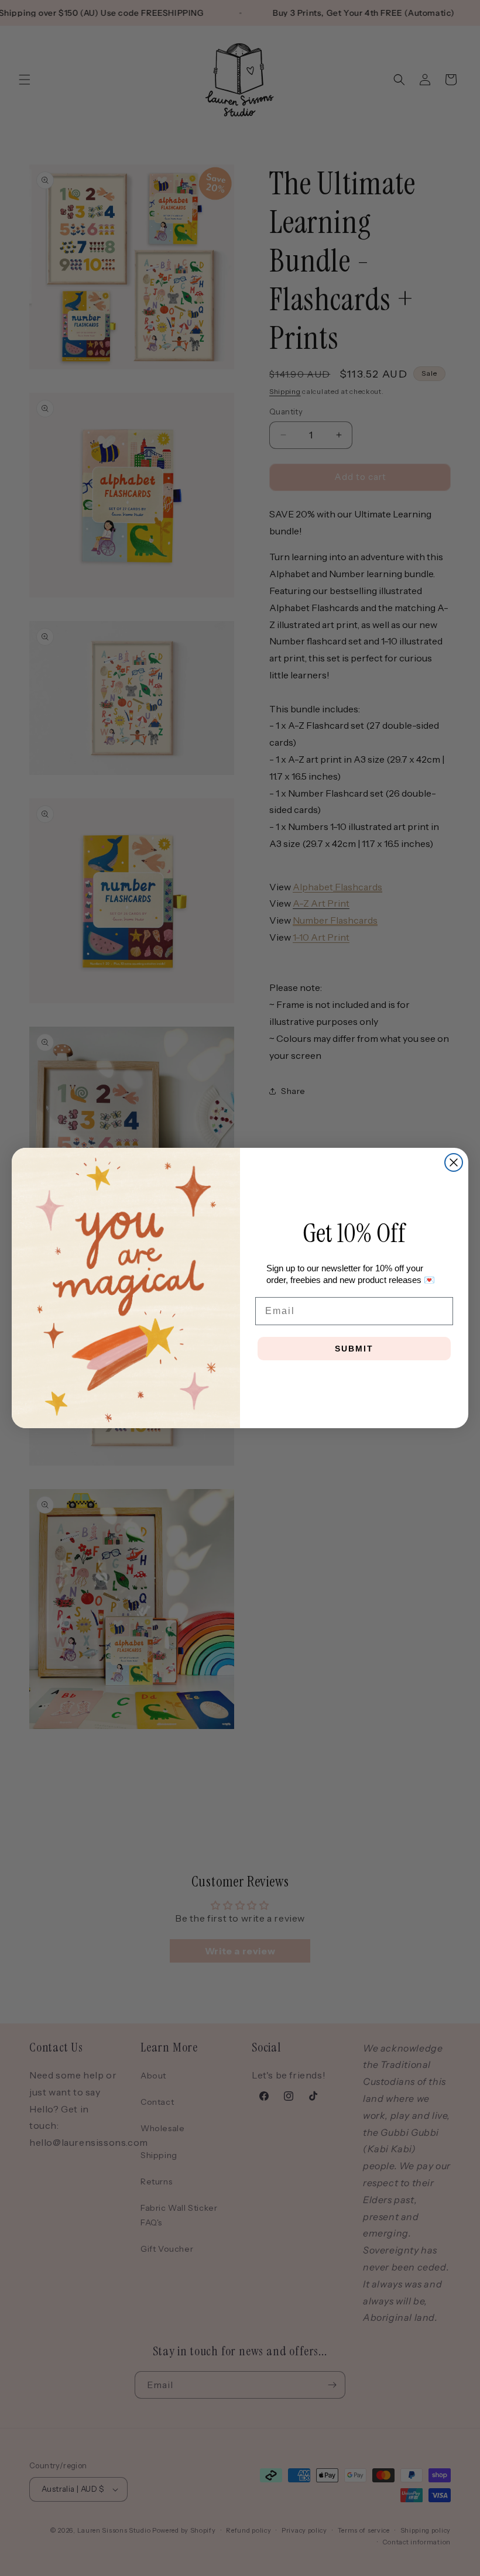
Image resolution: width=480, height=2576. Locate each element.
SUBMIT (354, 1349)
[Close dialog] (454, 1162)
